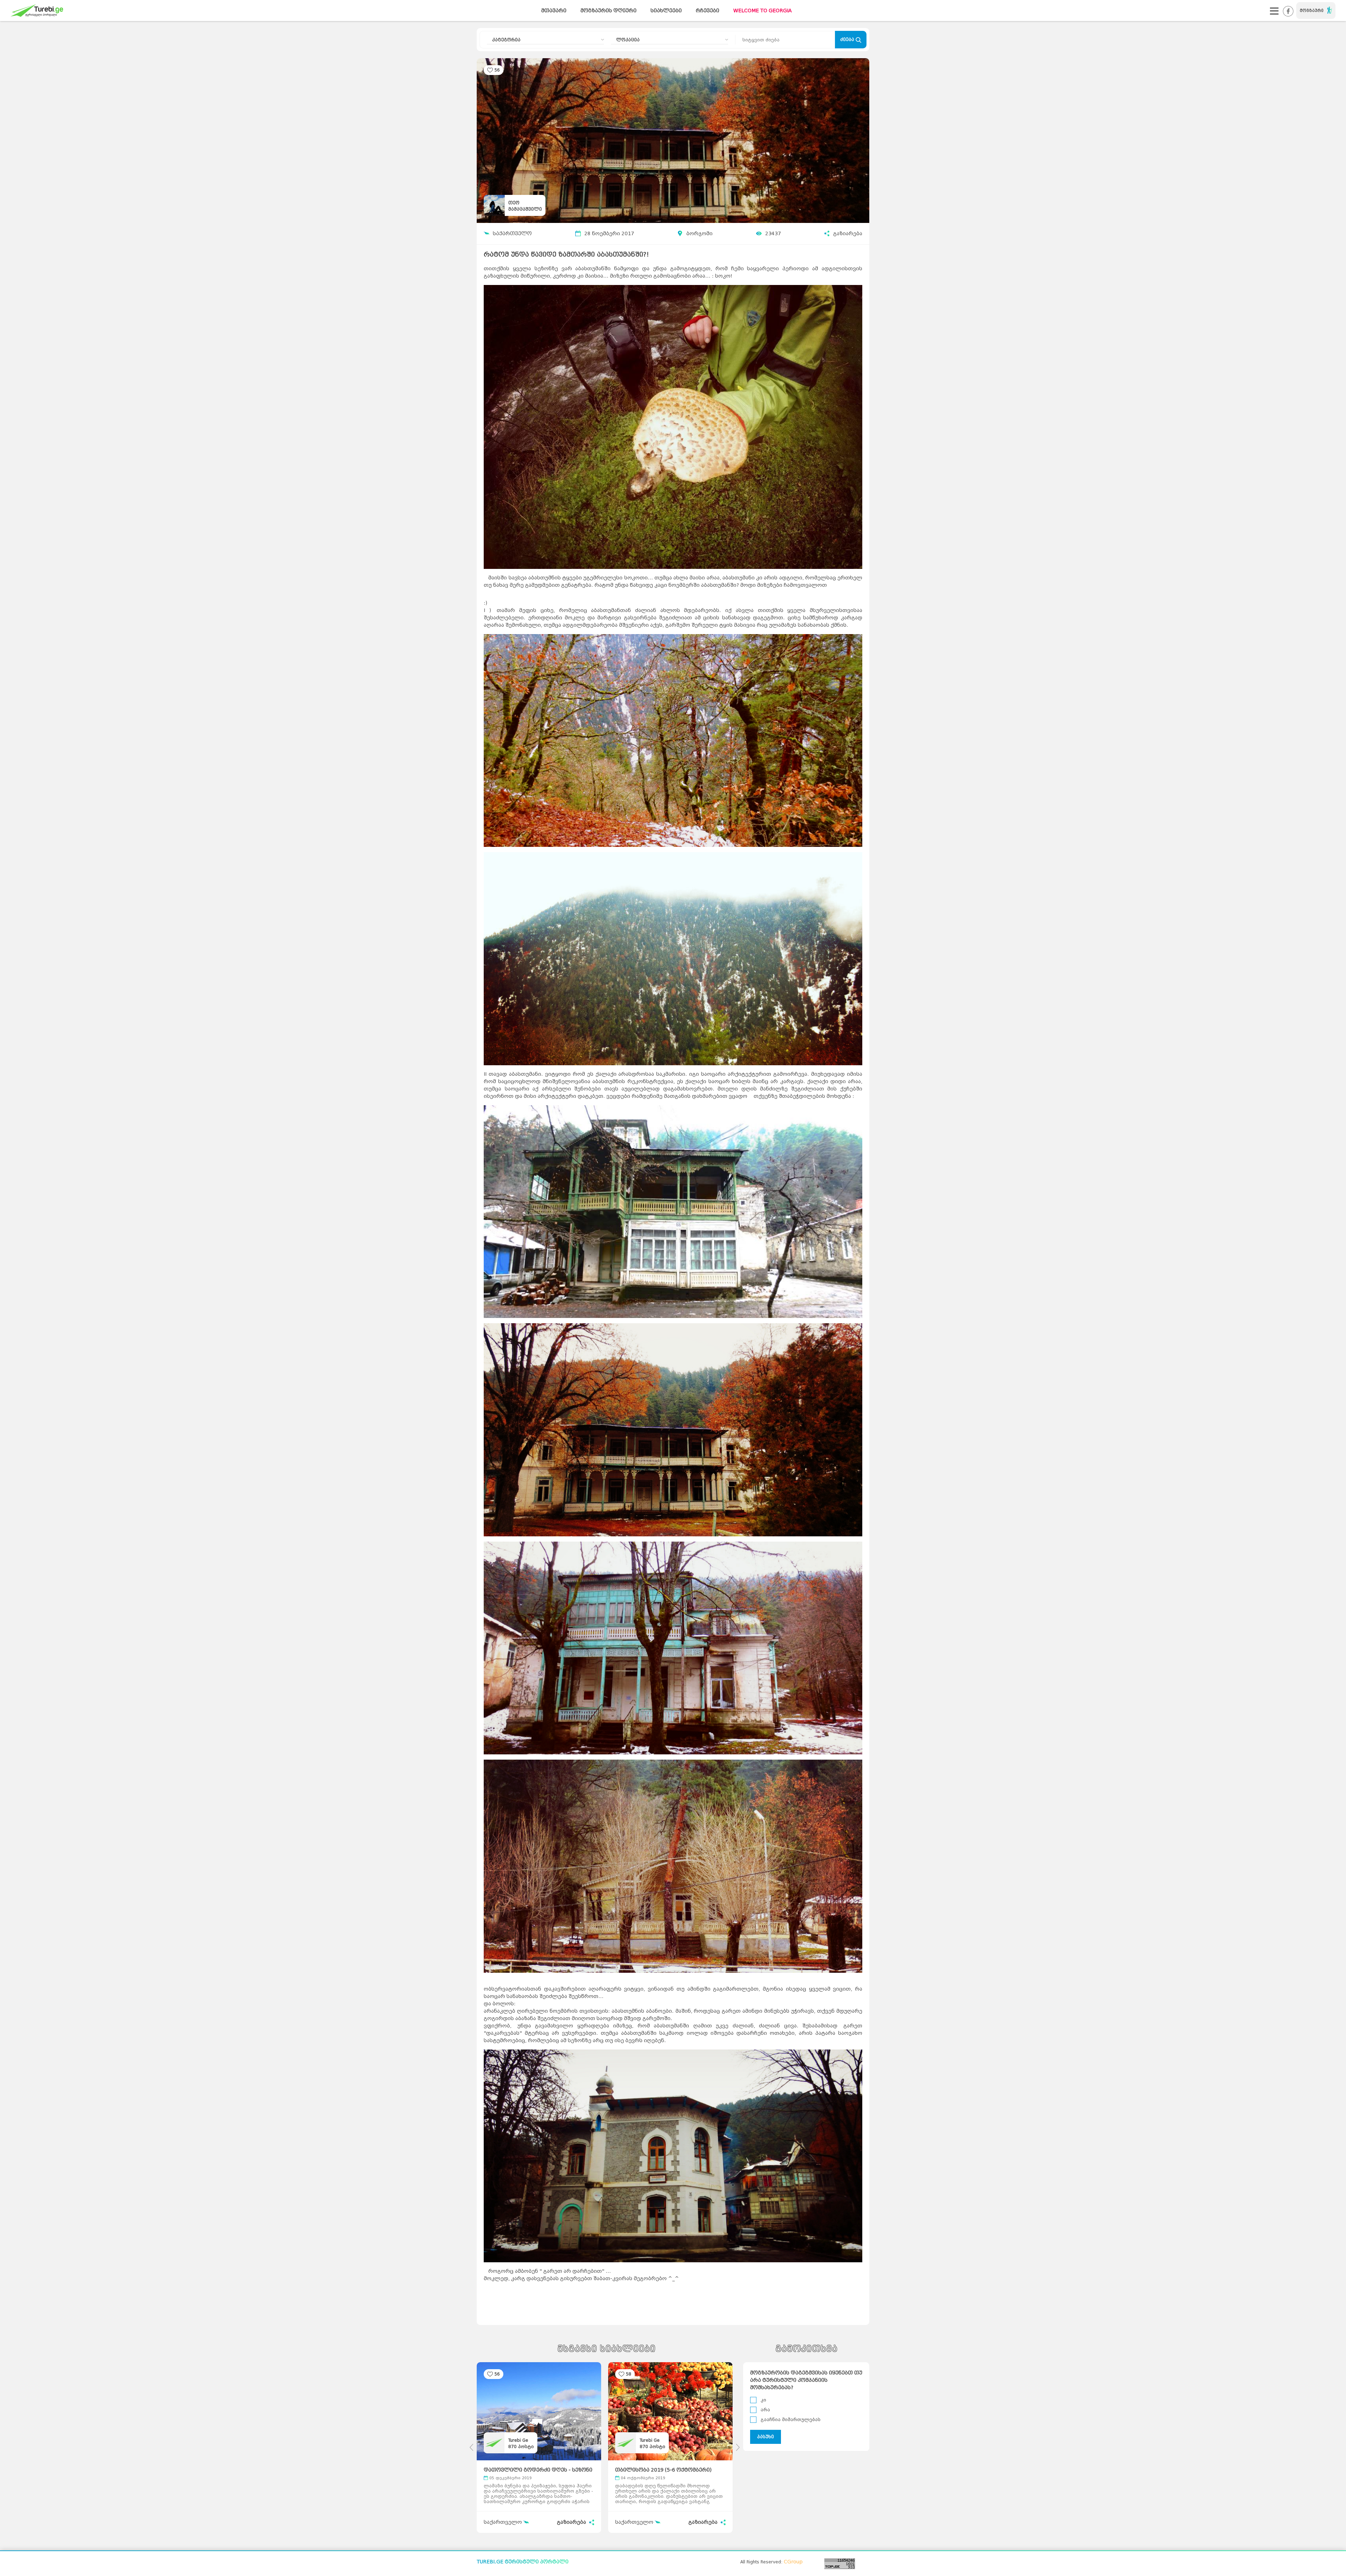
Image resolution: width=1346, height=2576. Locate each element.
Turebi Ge (518, 2440)
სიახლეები (666, 11)
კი (763, 2400)
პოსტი (521, 2446)
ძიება (848, 39)
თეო (514, 203)
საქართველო (512, 234)
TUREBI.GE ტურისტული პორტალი (523, 2562)
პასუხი (766, 2437)
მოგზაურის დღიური (609, 11)
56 (497, 70)
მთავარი (554, 11)
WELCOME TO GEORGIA (763, 11)
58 (628, 2374)
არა (765, 2410)
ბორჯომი (699, 234)
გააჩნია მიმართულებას (791, 2419)
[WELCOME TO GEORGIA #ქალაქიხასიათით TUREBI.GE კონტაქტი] (1274, 11)
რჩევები (708, 11)
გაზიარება (848, 234)
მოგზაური (1312, 11)
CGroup (793, 2562)
